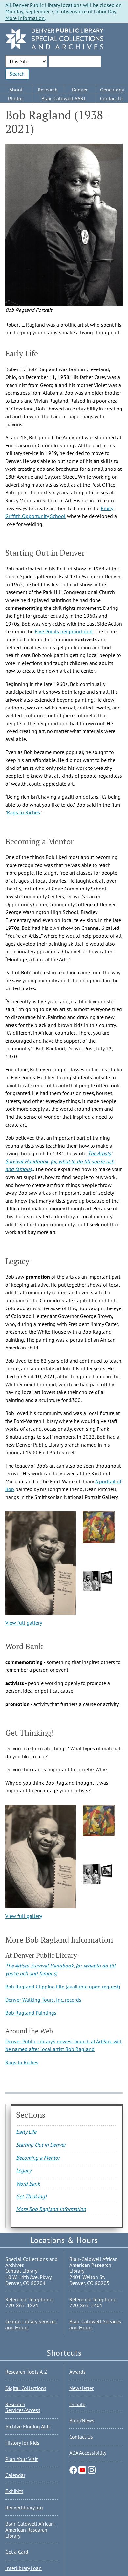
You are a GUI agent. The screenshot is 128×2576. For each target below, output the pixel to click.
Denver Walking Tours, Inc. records (43, 2000)
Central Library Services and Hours (31, 2324)
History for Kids (22, 2443)
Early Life (26, 2132)
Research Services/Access (23, 2407)
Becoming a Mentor (38, 2158)
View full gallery (24, 1623)
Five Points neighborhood (64, 631)
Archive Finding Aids (28, 2426)
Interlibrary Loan (23, 2568)
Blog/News (82, 2420)
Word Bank (28, 2184)
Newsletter (81, 2388)
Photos (16, 98)
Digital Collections (26, 2388)
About (16, 90)
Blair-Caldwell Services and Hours (95, 2324)
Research (48, 90)
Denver (80, 90)
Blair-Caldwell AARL (64, 98)
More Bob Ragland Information (51, 2209)
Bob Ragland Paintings (31, 2013)
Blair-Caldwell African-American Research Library (31, 2530)
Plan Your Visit (21, 2459)
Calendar (15, 2475)
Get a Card (17, 2552)
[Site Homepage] (54, 39)
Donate (77, 2404)
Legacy (24, 2170)
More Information (25, 18)
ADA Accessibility (88, 2453)
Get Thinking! (31, 2196)
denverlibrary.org (24, 2507)
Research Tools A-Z (26, 2372)
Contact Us (81, 2437)
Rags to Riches (23, 812)
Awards (77, 2372)
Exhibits (14, 2491)
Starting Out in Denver (41, 2145)
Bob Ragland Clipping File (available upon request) (63, 1987)
